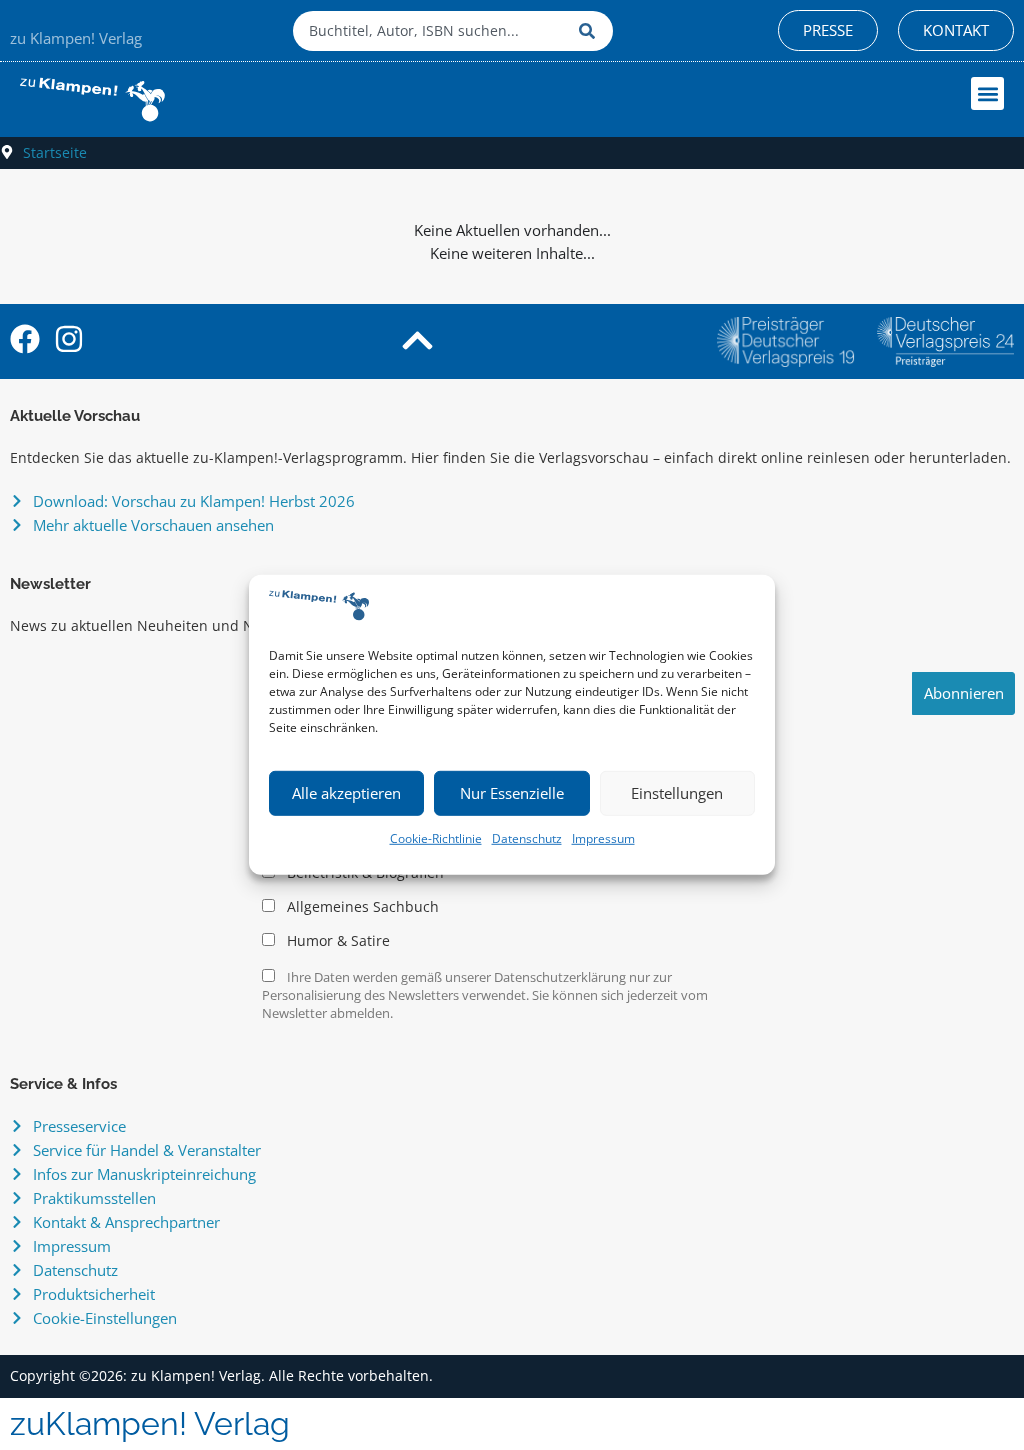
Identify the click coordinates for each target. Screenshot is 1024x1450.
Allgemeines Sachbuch (361, 907)
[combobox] (431, 31)
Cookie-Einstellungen (105, 1318)
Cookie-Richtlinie (436, 838)
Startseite (55, 152)
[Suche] (591, 31)
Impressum (603, 838)
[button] (987, 93)
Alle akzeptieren (346, 793)
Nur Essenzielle (512, 793)
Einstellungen (677, 793)
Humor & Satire (336, 941)
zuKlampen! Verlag (150, 1423)
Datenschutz (527, 838)
